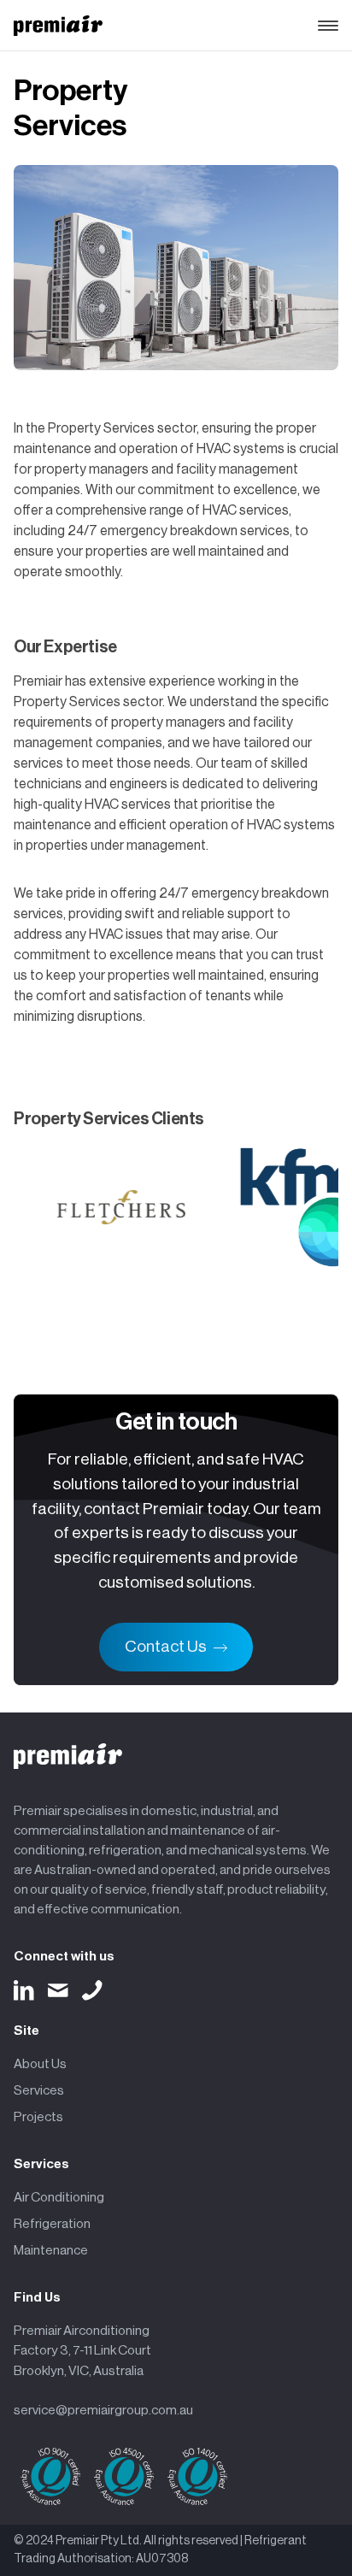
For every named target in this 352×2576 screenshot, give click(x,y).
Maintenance (51, 2250)
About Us (40, 2064)
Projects (38, 2117)
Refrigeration (52, 2224)
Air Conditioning (59, 2197)
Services (39, 2090)
